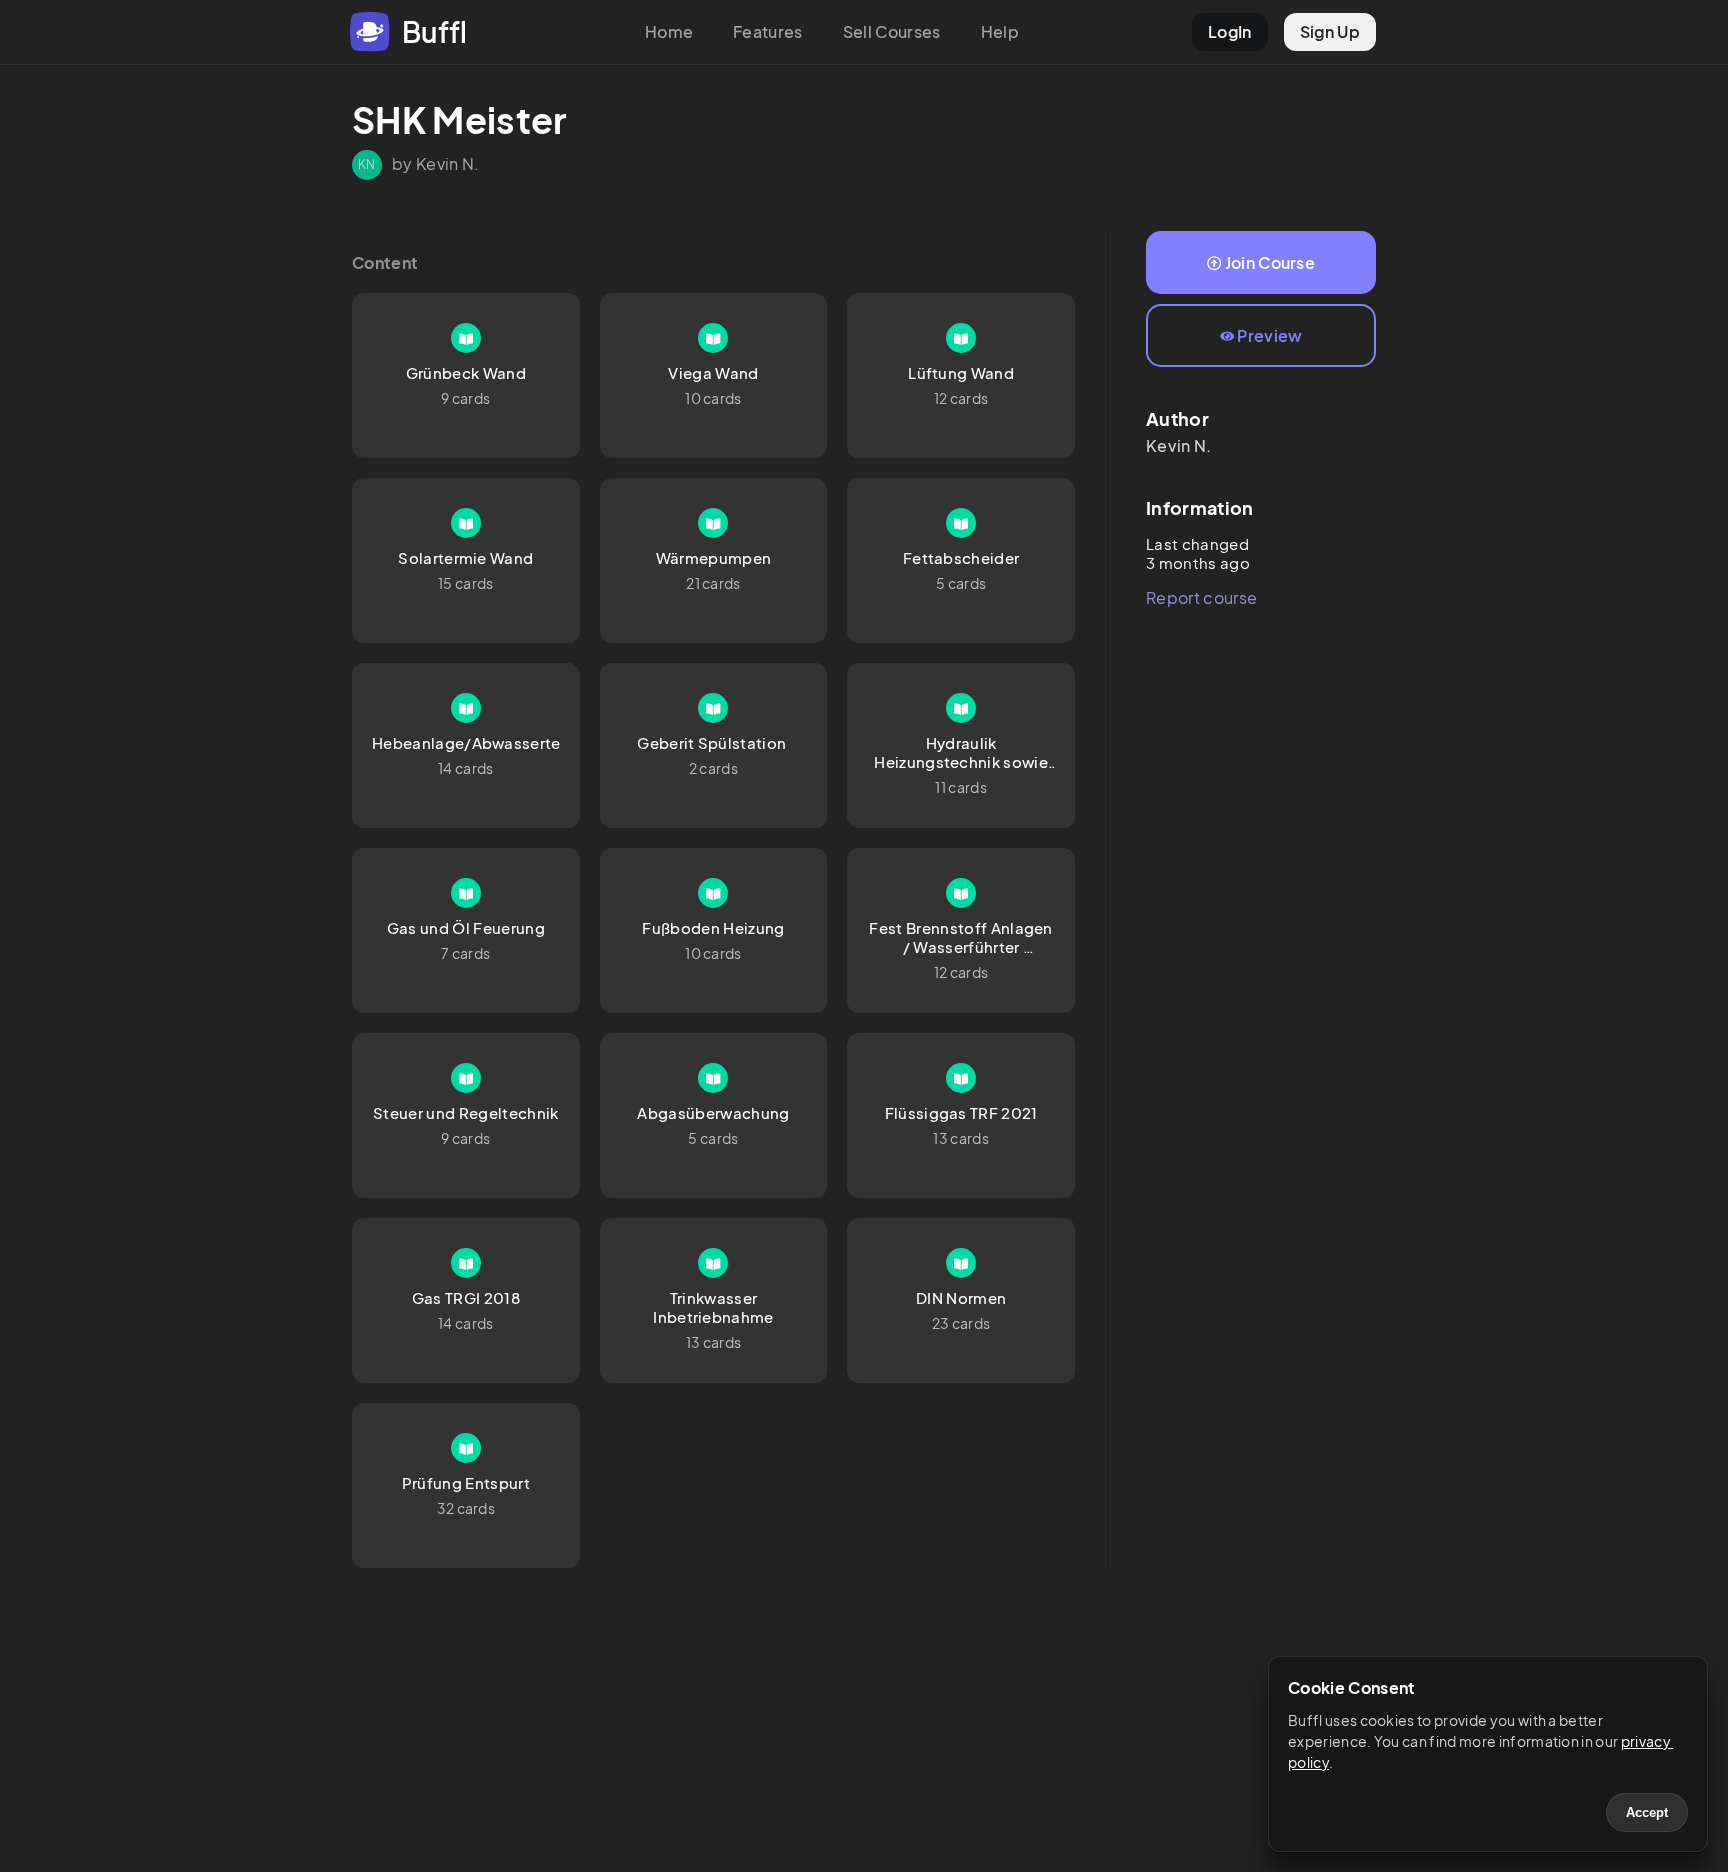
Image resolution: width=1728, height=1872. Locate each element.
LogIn (1230, 31)
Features (768, 31)
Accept (1647, 1812)
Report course (1201, 597)
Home (669, 31)
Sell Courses (892, 31)
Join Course (1270, 262)
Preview (1269, 335)
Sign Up (1330, 31)
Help (1000, 31)
